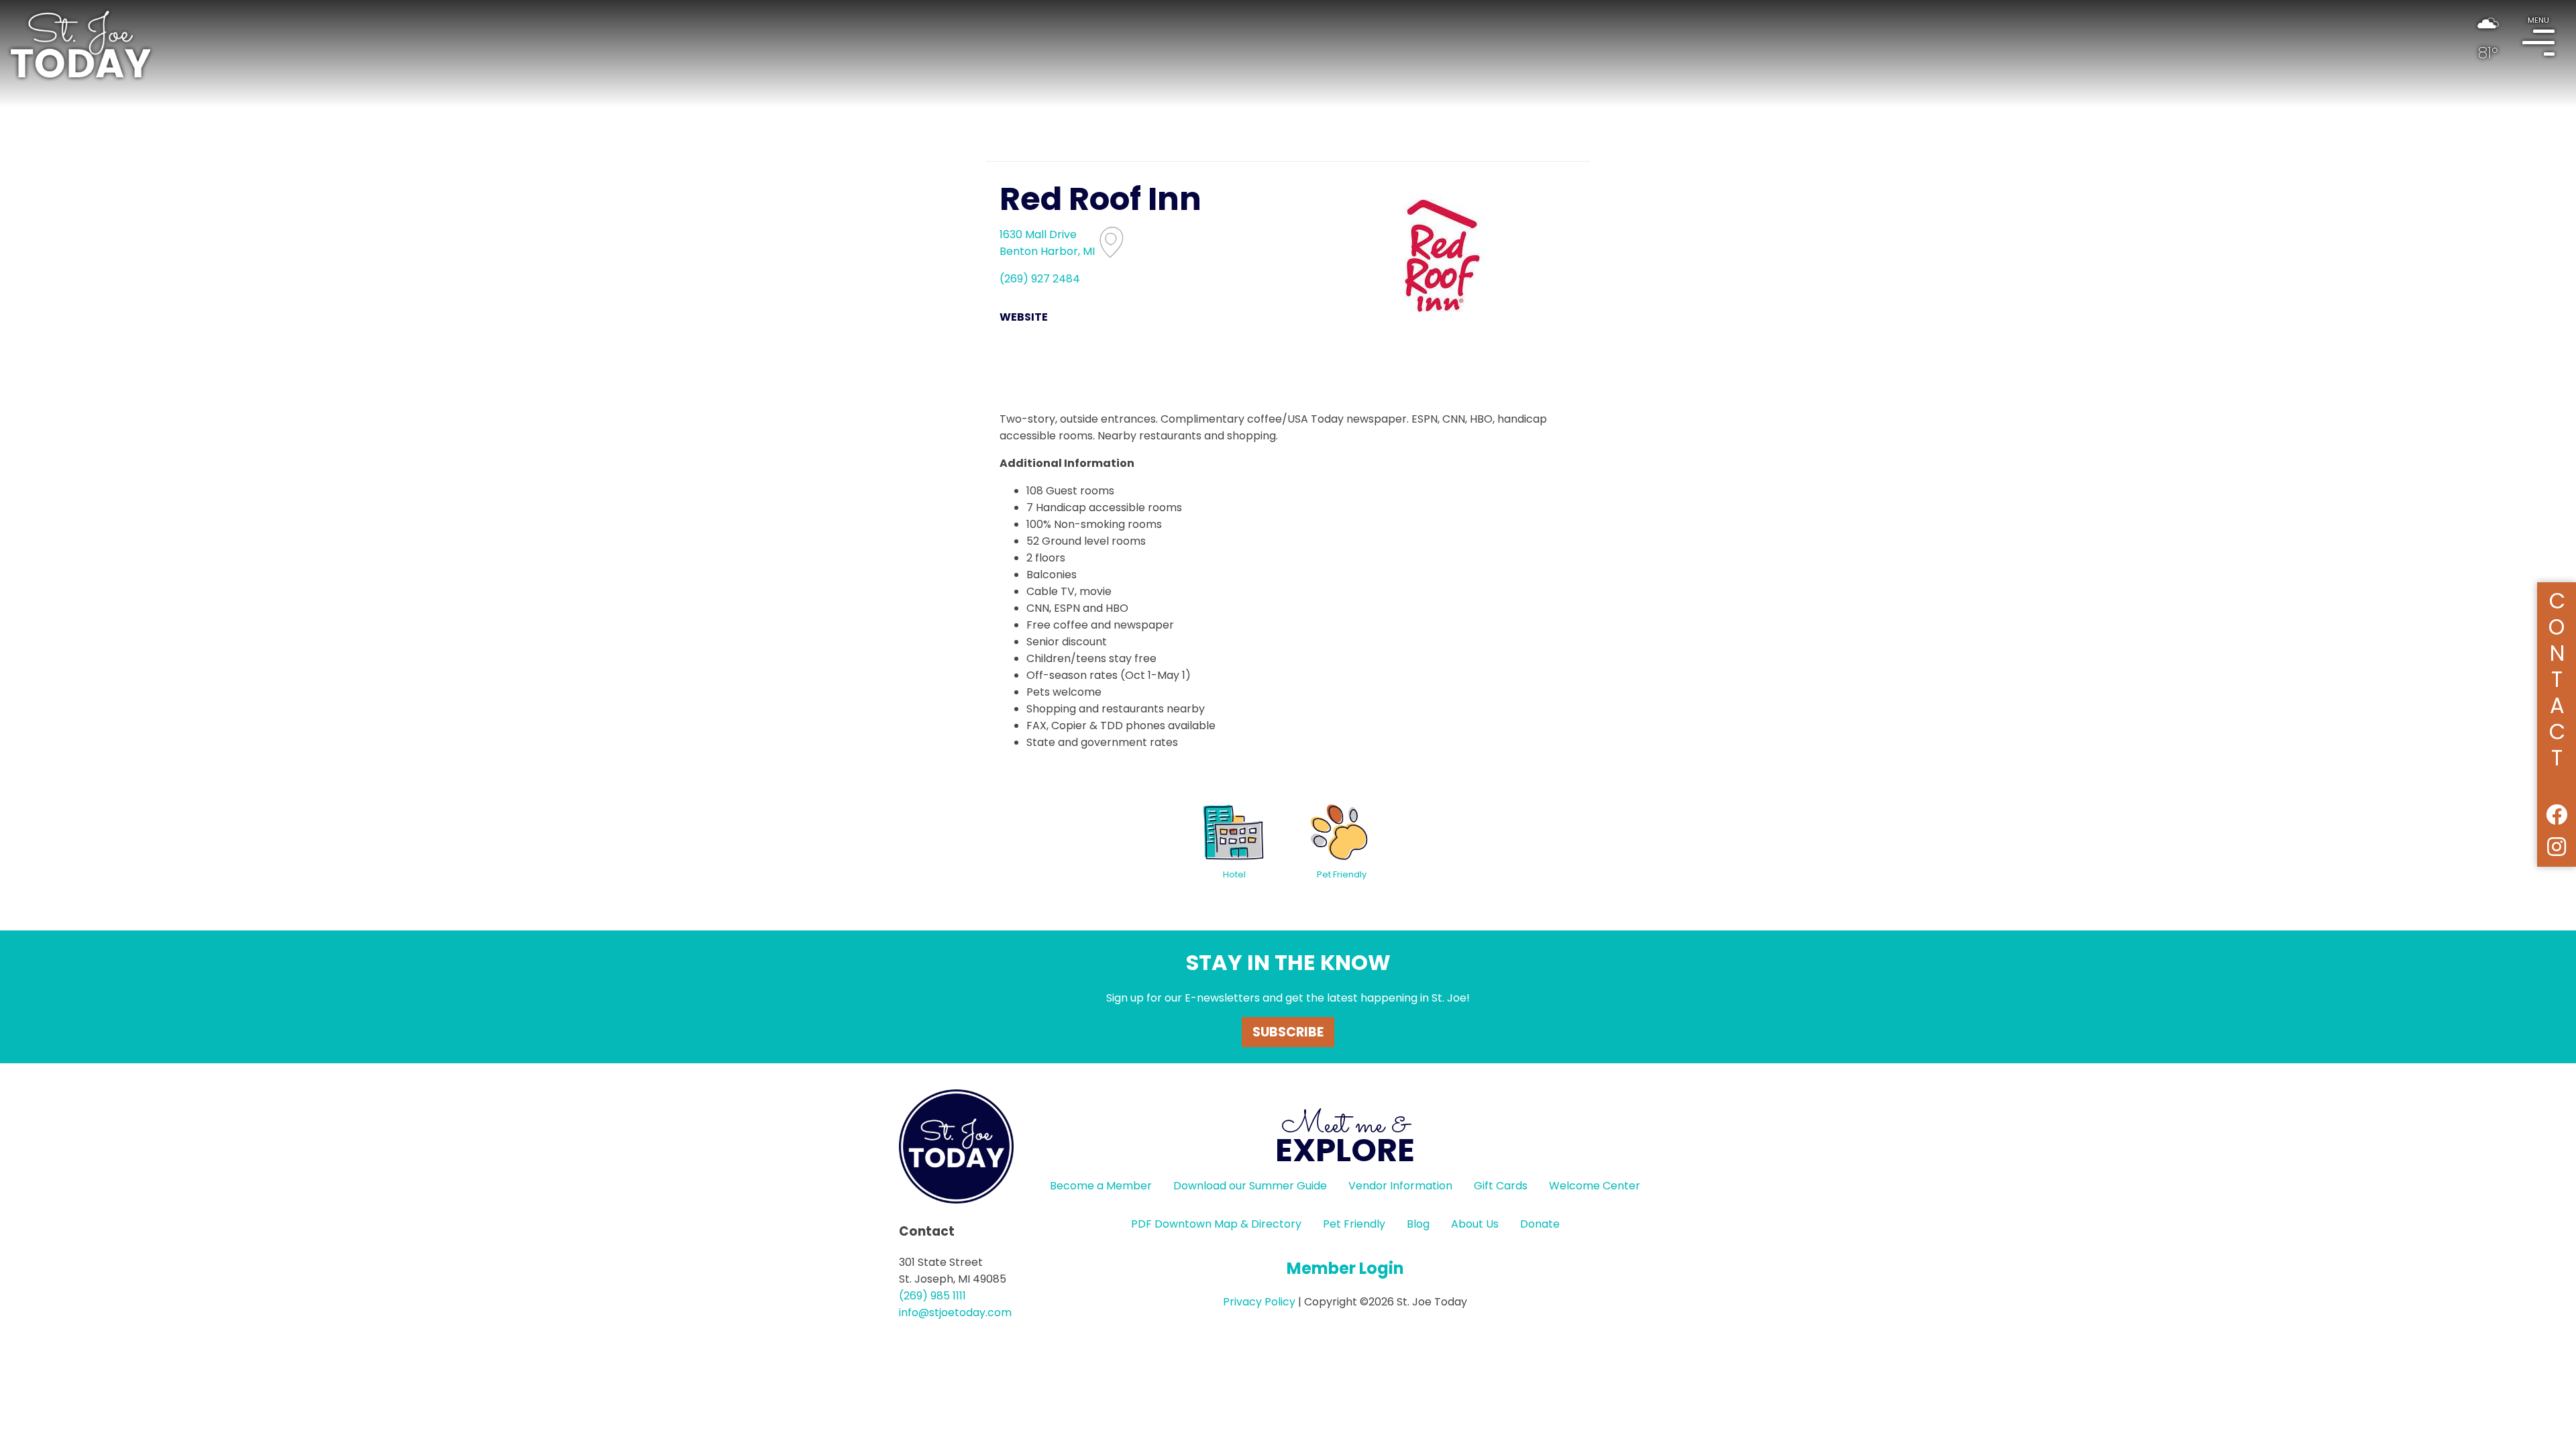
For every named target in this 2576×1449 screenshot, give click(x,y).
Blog (1418, 1224)
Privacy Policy (1259, 1302)
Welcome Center (1595, 1186)
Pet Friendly (1354, 1224)
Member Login (1345, 1268)
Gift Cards (1501, 1186)
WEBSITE (1024, 317)
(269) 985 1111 (932, 1296)
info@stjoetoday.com (955, 1312)
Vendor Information (1400, 1186)
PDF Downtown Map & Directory (1216, 1224)
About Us (1475, 1224)
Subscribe (1288, 1032)
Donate (1540, 1224)
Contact (2557, 677)
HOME (80, 44)
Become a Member (1101, 1186)
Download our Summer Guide (1250, 1186)
